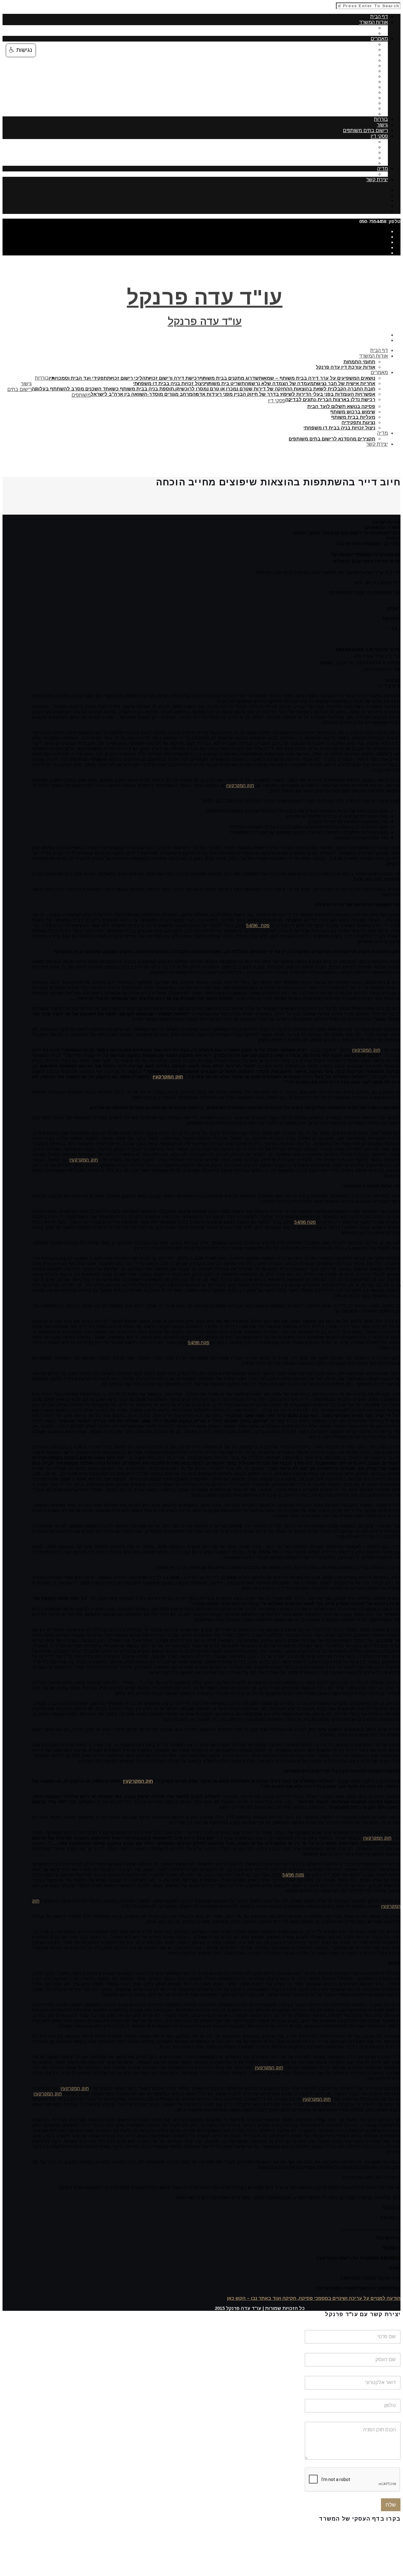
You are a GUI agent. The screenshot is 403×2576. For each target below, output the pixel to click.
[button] (21, 50)
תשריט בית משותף (355, 82)
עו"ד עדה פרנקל (205, 297)
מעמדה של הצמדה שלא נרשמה (341, 76)
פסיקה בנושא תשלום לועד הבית (341, 142)
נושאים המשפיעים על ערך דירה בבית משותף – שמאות (317, 44)
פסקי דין (379, 136)
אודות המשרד (373, 22)
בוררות (381, 119)
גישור (382, 125)
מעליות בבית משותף (353, 152)
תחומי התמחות (359, 28)
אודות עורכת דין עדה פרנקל (346, 33)
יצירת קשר (377, 179)
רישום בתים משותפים (365, 130)
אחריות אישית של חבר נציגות (344, 71)
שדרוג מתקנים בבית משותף (346, 50)
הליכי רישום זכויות (356, 60)
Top (300, 2313)
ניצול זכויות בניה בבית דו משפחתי (339, 87)
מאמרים (379, 39)
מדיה (383, 168)
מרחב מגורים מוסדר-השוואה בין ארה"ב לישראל (324, 108)
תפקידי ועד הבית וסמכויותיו (346, 66)
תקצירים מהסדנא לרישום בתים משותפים (332, 174)
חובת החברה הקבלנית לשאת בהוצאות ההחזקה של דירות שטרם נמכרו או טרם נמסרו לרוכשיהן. (275, 92)
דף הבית (379, 17)
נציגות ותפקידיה (358, 158)
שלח (391, 2505)
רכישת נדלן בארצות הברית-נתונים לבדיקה (330, 114)
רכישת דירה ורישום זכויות (348, 55)
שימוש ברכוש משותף (353, 147)
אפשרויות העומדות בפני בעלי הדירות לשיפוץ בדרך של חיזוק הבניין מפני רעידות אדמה (284, 103)
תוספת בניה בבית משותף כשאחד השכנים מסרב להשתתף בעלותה (304, 98)
